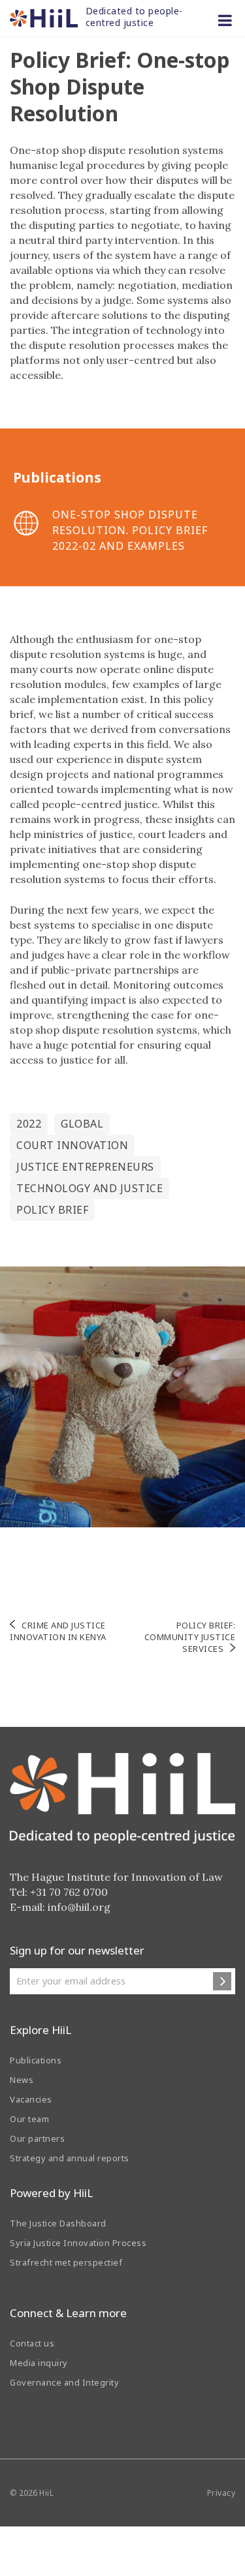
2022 (29, 1124)
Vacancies (31, 2099)
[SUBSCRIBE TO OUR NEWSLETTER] (222, 1981)
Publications (36, 2060)
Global (82, 1124)
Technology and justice (90, 1188)
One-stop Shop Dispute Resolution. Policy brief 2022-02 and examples (130, 530)
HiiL (46, 2493)
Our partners (37, 2138)
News (22, 2080)
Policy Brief (52, 1210)
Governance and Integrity (64, 2382)
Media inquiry (39, 2363)
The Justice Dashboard (58, 2223)
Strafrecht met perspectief (66, 2262)
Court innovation (72, 1145)
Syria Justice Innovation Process (78, 2243)
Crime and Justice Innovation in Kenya (58, 1631)
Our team (29, 2119)
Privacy (221, 2493)
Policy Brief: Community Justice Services (190, 1637)
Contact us (32, 2343)
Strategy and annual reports (70, 2158)
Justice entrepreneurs (85, 1167)
